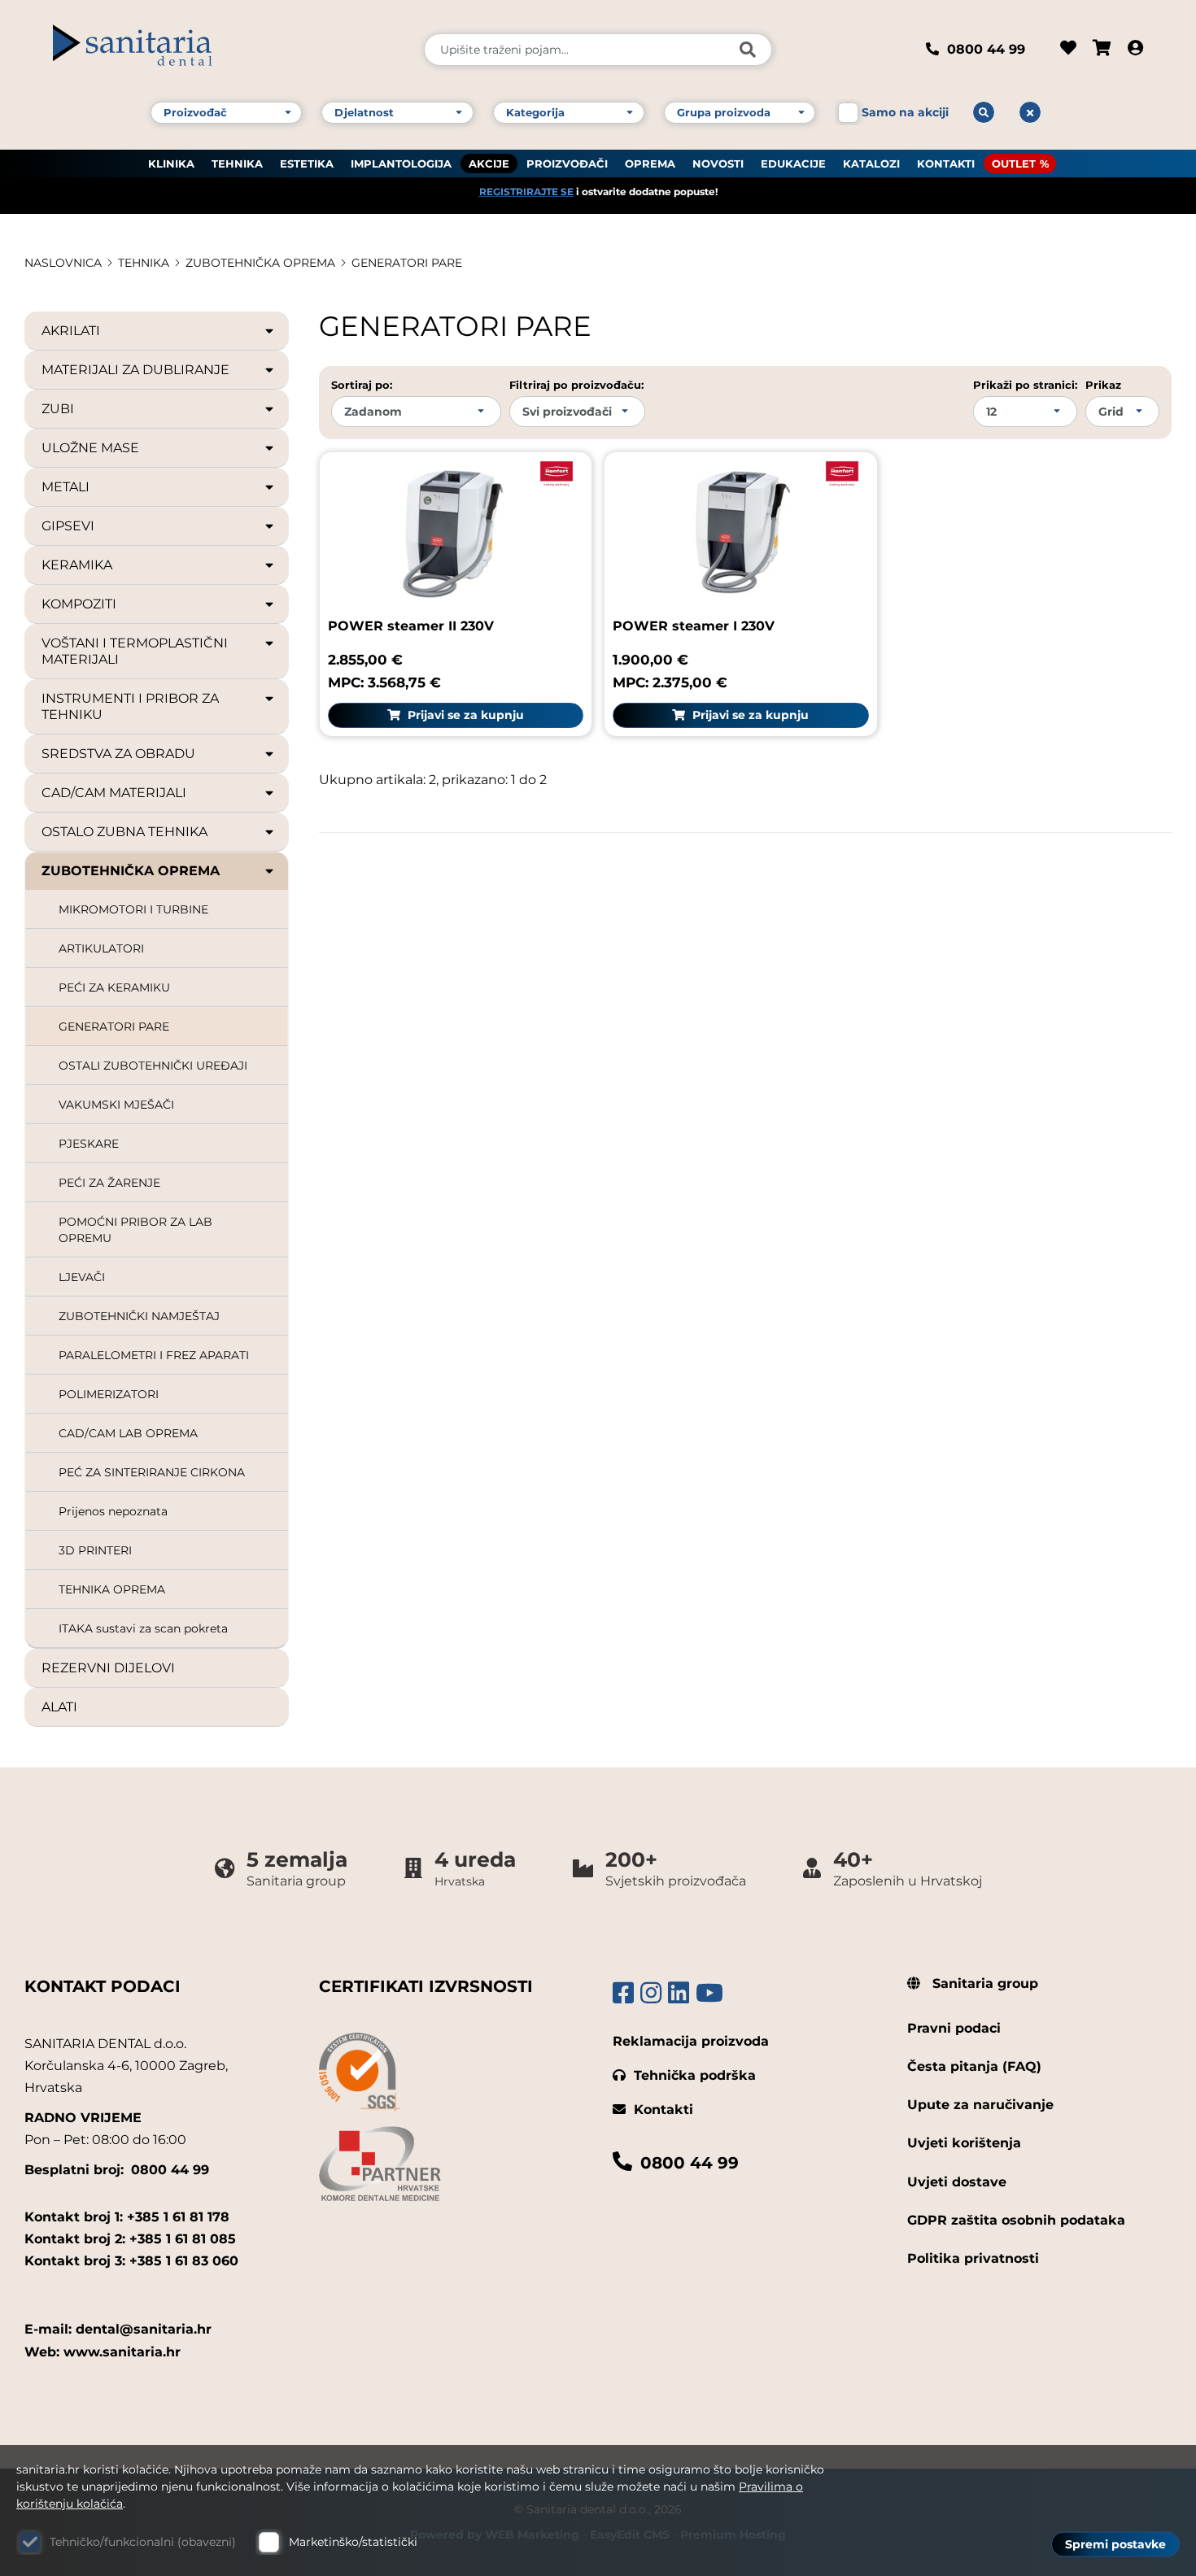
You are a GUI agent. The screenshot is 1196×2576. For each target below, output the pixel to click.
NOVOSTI (718, 163)
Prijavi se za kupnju (464, 715)
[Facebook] (623, 1993)
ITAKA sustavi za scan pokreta (143, 1628)
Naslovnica (63, 263)
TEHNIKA (237, 163)
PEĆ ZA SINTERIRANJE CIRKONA (152, 1472)
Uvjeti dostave (957, 2182)
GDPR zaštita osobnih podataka (1016, 2220)
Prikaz (1103, 385)
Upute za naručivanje (980, 2105)
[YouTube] (709, 1993)
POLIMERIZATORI (109, 1394)
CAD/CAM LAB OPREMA (128, 1433)
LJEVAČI (82, 1277)
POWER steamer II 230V (411, 626)
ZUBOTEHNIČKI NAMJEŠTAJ (139, 1316)
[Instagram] (651, 1993)
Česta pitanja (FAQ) (974, 2066)
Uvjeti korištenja (964, 2143)
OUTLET (1014, 163)
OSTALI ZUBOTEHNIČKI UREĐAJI (153, 1066)
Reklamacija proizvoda (691, 2041)
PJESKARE (89, 1144)
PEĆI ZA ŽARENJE (109, 1183)
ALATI (59, 1707)
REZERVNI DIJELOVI (108, 1668)
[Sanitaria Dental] (227, 50)
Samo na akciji (905, 112)
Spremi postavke (1115, 2544)
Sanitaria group (983, 1983)
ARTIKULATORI (101, 948)
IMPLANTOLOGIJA (401, 163)
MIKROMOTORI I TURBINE (133, 909)
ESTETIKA (307, 163)
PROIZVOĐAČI (567, 163)
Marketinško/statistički (353, 2542)
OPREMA (650, 163)
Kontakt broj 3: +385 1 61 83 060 (131, 2261)
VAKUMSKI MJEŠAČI (116, 1105)
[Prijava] (1135, 50)
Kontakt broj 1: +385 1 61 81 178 (127, 2217)
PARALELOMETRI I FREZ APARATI (154, 1355)
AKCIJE (489, 163)
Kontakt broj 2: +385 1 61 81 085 (130, 2239)
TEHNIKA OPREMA (112, 1589)
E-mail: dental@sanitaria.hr (118, 2329)
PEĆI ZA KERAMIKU (114, 987)
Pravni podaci (954, 2028)
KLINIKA (171, 163)
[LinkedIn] (679, 1993)
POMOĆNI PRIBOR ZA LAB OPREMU (135, 1230)
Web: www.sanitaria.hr (103, 2352)
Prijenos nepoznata (113, 1511)
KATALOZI (871, 163)
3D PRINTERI (95, 1550)
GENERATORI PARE (407, 263)
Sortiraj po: (362, 385)
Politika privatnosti (973, 2258)
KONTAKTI (946, 163)
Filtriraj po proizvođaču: (576, 385)
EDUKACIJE (793, 163)
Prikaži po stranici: (1025, 385)
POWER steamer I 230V (694, 626)
